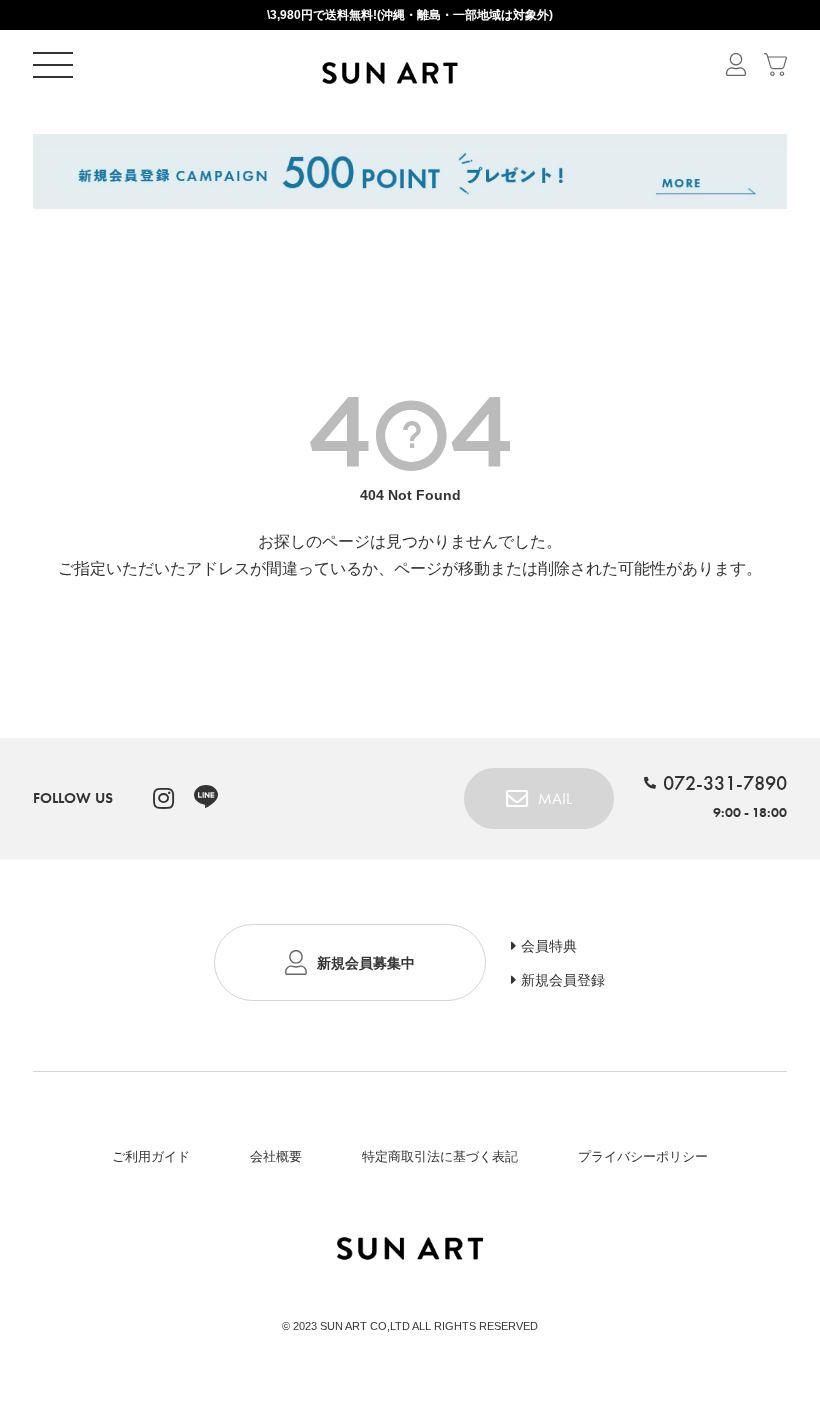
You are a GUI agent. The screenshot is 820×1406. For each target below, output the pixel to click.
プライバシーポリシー (643, 1156)
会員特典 (549, 946)
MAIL (555, 798)
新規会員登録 (563, 980)
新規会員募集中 (366, 963)
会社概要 (276, 1156)
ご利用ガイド (151, 1156)
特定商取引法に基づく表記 (440, 1156)
